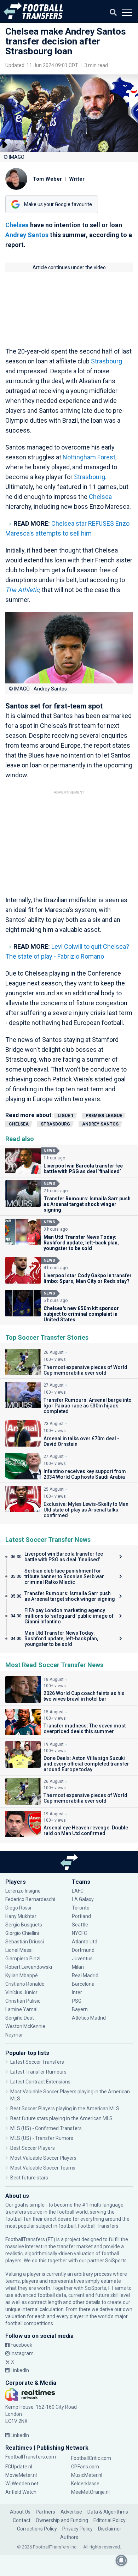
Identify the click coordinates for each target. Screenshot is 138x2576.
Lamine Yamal (21, 2009)
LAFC (78, 1891)
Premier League (104, 1116)
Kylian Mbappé (22, 1975)
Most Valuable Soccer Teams (43, 2168)
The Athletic (22, 590)
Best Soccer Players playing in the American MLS (65, 2109)
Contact (22, 2520)
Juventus (82, 1959)
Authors (69, 2537)
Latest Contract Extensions (40, 2082)
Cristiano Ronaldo (25, 1984)
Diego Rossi (18, 1908)
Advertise (71, 2512)
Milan (78, 1967)
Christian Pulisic (23, 2001)
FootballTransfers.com (31, 2457)
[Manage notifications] (121, 2560)
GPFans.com (85, 2467)
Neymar (14, 2035)
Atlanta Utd (85, 1942)
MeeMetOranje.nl (90, 2492)
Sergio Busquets (24, 1925)
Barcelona (83, 1984)
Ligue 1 (66, 1116)
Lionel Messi (19, 1950)
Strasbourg (107, 361)
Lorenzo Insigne (23, 1891)
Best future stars (29, 2178)
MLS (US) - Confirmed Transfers (46, 2128)
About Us (20, 2512)
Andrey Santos (27, 235)
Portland (81, 1916)
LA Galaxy (83, 1899)
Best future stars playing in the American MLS (61, 2118)
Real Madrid (85, 1975)
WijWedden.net (22, 2484)
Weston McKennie (25, 2026)
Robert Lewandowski (29, 1967)
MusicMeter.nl (87, 2475)
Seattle (80, 1925)
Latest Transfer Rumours (38, 2072)
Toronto (81, 1908)
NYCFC (79, 1933)
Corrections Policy (37, 2529)
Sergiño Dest (20, 2018)
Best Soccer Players (33, 2148)
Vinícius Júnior (21, 1992)
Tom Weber (47, 179)
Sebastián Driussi (25, 1942)
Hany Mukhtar (21, 1916)
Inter (77, 1992)
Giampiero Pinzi (23, 1959)
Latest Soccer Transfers (37, 2062)
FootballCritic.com (91, 2458)
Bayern (80, 2009)
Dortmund (83, 1950)
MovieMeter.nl (21, 2475)
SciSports (116, 2261)
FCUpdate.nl (19, 2467)
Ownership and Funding (62, 2520)
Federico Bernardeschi (30, 1899)
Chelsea (17, 225)
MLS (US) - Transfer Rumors (42, 2138)
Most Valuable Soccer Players (43, 2158)
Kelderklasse (85, 2484)
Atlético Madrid (89, 2018)
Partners (45, 2512)
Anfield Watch (21, 2492)
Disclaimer (110, 2529)
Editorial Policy (110, 2520)
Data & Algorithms (108, 2512)
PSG (77, 2001)
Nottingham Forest (89, 457)
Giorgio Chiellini (22, 1933)
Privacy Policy (77, 2529)
